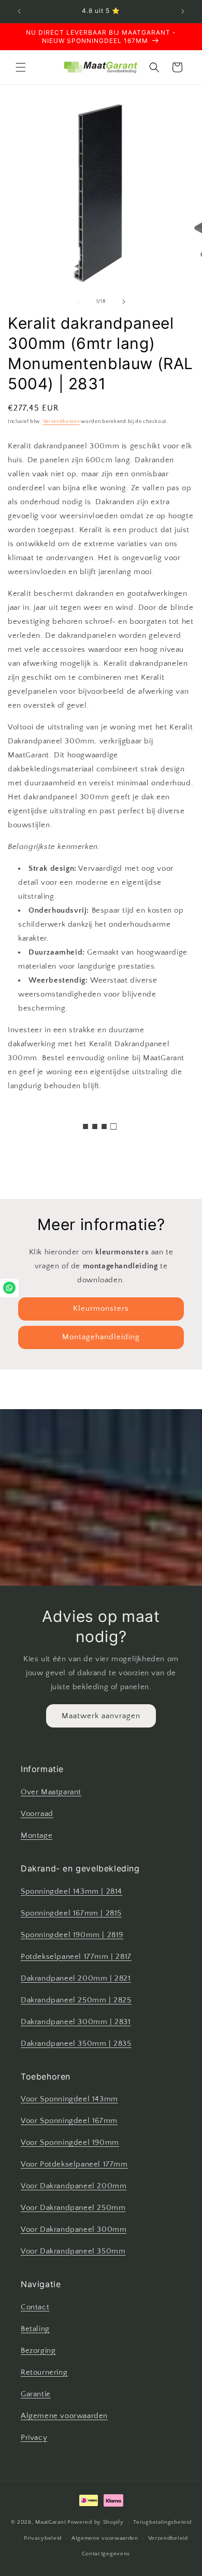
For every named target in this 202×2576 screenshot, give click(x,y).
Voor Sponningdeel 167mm (69, 2121)
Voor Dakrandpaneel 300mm (74, 2229)
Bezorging (38, 2351)
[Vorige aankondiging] (19, 11)
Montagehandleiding (101, 1337)
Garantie (36, 2394)
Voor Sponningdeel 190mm (70, 2142)
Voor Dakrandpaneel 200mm (74, 2186)
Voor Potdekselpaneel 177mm (74, 2164)
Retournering (44, 2372)
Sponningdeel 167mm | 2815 (71, 1913)
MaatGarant (51, 2522)
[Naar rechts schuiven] (124, 302)
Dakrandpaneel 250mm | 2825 (76, 2000)
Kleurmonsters (101, 1308)
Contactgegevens (106, 2554)
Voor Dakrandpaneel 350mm (73, 2251)
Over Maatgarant (51, 1792)
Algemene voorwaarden (64, 2416)
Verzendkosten (61, 422)
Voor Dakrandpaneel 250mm (73, 2208)
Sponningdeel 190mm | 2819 (72, 1935)
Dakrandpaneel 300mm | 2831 (76, 2022)
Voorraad (37, 1814)
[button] (21, 67)
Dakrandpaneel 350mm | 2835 (76, 2044)
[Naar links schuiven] (78, 302)
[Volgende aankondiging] (183, 11)
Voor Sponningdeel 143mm (69, 2099)
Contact (35, 2307)
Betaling (35, 2329)
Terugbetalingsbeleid (162, 2522)
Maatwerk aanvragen (101, 1715)
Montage (37, 1835)
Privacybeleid (43, 2538)
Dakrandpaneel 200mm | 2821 (76, 1978)
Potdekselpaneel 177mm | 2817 (76, 1957)
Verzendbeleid (168, 2538)
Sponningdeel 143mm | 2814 (71, 1891)
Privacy (34, 2438)
